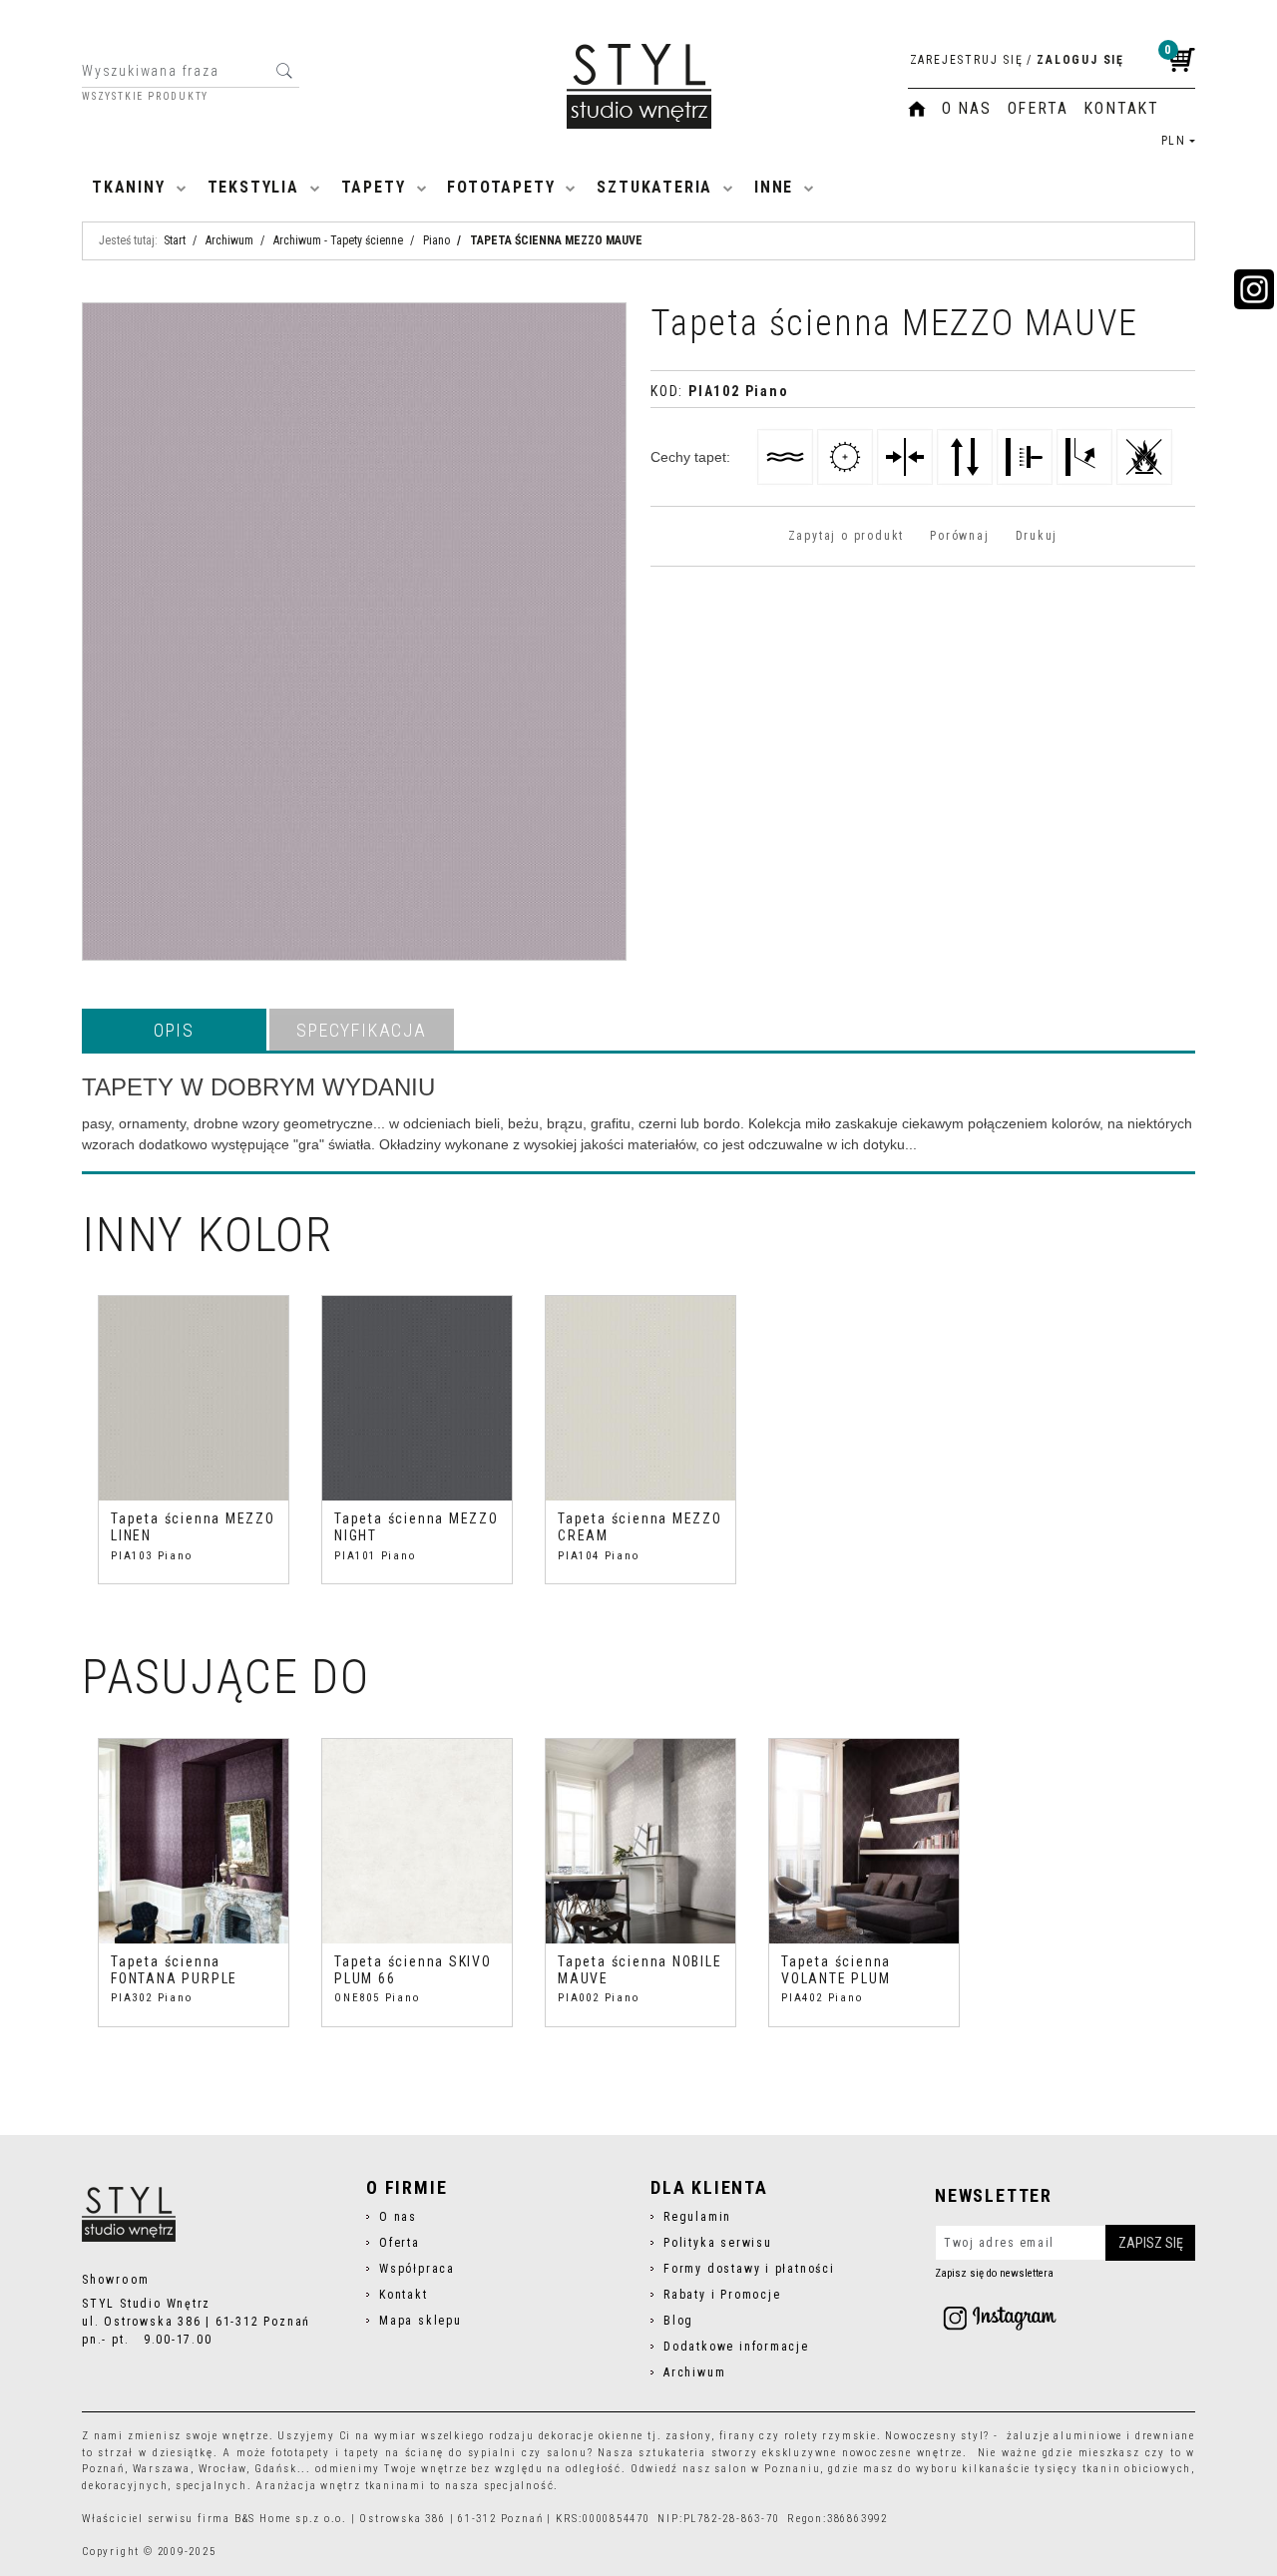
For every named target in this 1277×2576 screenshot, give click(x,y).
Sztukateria (654, 187)
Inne (774, 187)
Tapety (374, 187)
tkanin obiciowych (1137, 2469)
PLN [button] (1174, 141)
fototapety (301, 2453)
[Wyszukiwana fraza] (284, 71)
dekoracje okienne (592, 2436)
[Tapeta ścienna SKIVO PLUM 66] (417, 1841)
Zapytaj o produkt (846, 536)
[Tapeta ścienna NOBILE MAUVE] (640, 1841)
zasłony (688, 2436)
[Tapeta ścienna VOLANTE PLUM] (864, 1841)
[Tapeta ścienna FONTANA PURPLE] (194, 1841)
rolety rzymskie (831, 2436)
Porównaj (959, 536)
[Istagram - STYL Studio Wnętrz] (1000, 2318)
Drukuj (1037, 536)
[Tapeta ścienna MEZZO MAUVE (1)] (354, 632)
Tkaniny (129, 187)
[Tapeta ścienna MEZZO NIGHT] (417, 1398)
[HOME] (917, 109)
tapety (362, 2453)
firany (738, 2436)
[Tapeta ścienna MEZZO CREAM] (640, 1398)
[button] (174, 1030)
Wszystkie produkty (145, 97)
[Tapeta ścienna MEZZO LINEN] (194, 1398)
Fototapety (501, 187)
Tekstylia (253, 187)
